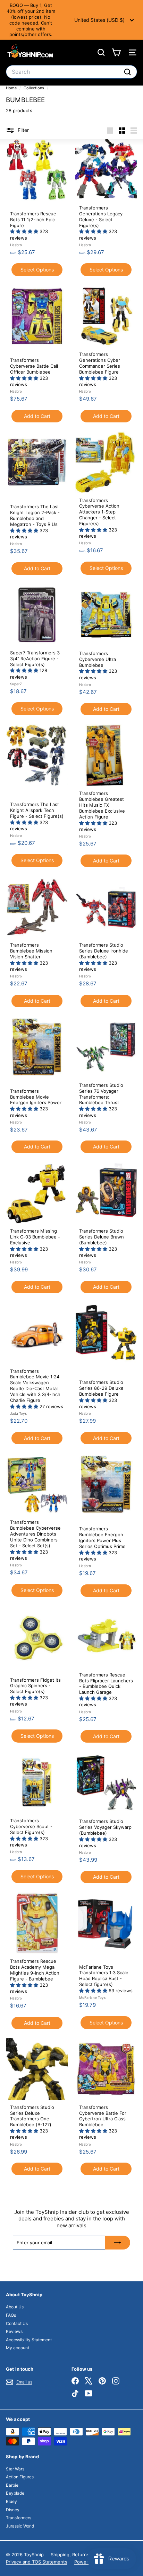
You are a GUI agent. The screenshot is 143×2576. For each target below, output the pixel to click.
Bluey (11, 2501)
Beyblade (15, 2493)
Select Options (37, 270)
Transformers (19, 2518)
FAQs (11, 2315)
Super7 (16, 684)
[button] (25, 231)
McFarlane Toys (92, 1997)
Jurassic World (20, 2526)
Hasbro (16, 245)
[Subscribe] (118, 2243)
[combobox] (71, 72)
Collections (34, 88)
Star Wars (15, 2469)
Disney (13, 2510)
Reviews (14, 2331)
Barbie (12, 2485)
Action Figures (20, 2477)
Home (12, 88)
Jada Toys (18, 1413)
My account (18, 2348)
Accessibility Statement (29, 2340)
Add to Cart (37, 416)
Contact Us (17, 2323)
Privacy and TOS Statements (37, 2562)
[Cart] (116, 52)
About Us (15, 2307)
